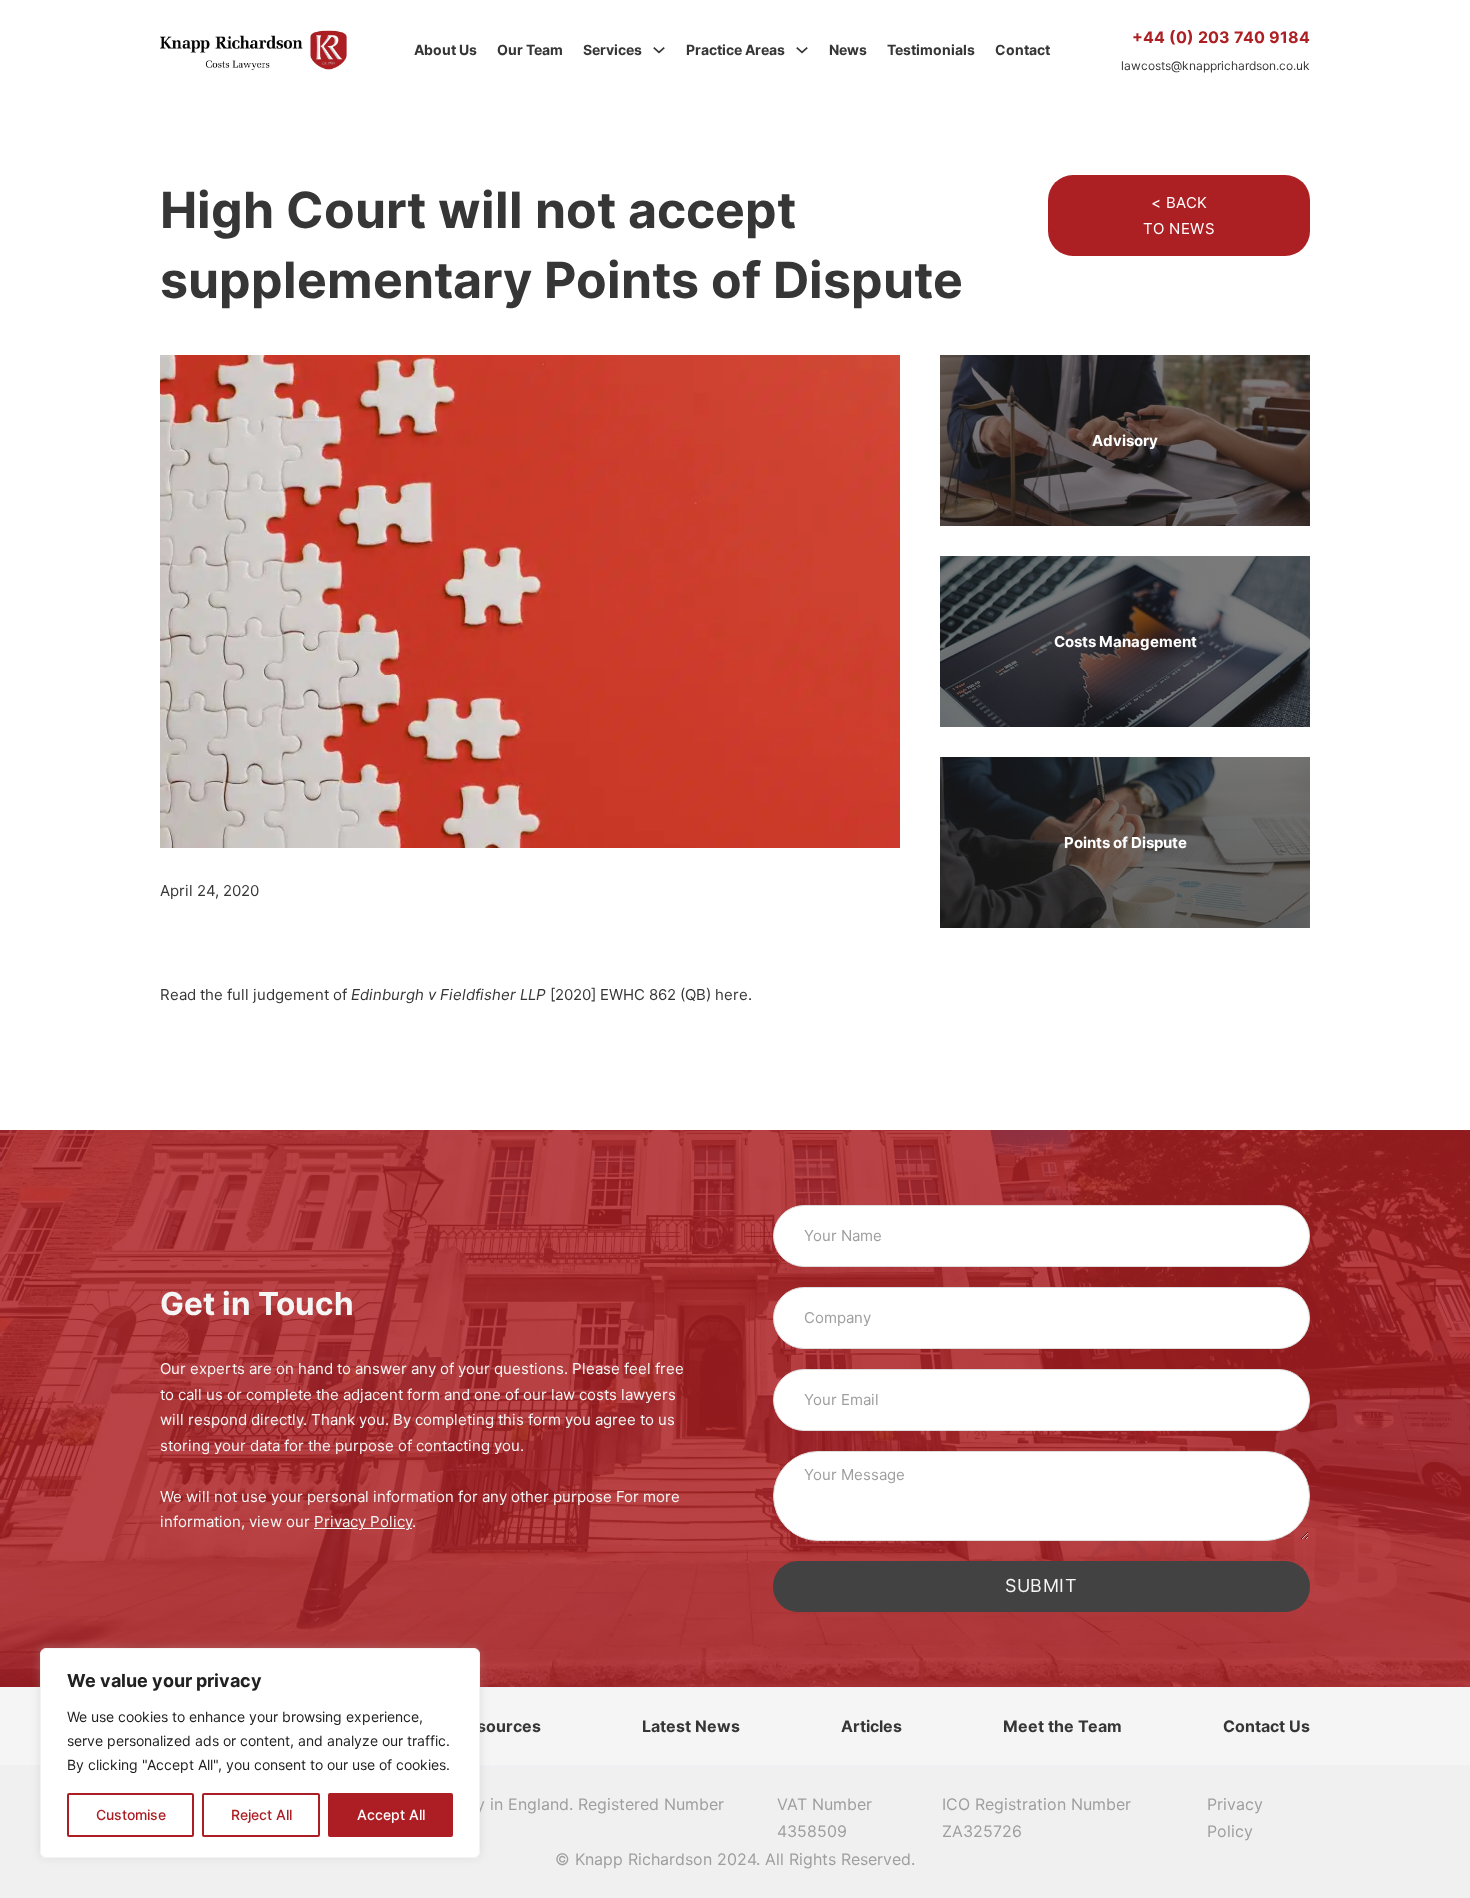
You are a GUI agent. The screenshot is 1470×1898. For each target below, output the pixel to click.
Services (612, 49)
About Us (445, 49)
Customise (131, 1814)
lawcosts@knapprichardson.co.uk (1215, 65)
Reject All (261, 1814)
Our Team (530, 49)
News (848, 49)
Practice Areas (735, 49)
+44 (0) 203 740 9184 (1221, 37)
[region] (260, 1753)
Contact (1022, 49)
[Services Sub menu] (659, 50)
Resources (498, 1726)
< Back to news (1179, 215)
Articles (871, 1726)
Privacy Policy (1235, 1817)
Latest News (691, 1726)
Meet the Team (1062, 1726)
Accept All (391, 1814)
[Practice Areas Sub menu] (802, 50)
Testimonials (931, 49)
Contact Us (1266, 1726)
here (731, 994)
